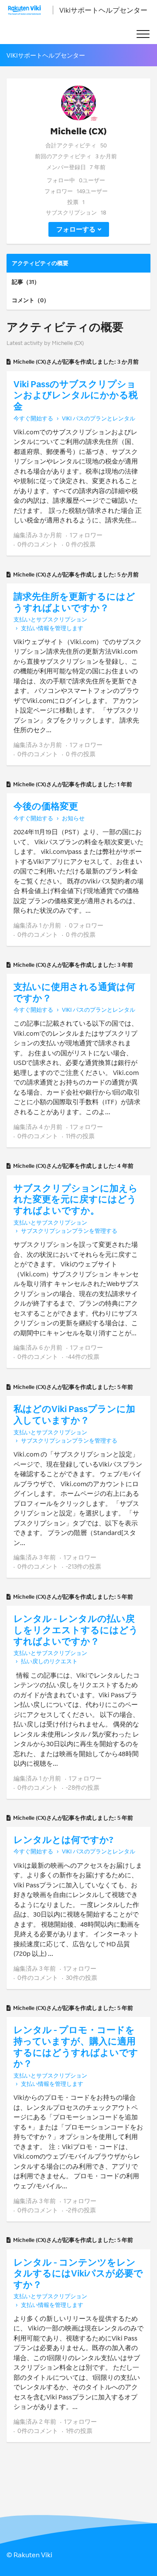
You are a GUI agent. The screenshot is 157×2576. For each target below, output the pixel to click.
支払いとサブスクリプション (50, 619)
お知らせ (73, 818)
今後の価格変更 (46, 806)
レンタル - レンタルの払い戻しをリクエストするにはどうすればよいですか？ (76, 1629)
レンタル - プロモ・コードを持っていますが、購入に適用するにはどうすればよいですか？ (76, 2046)
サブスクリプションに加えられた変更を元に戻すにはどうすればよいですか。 (76, 1199)
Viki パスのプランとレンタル (99, 418)
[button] (143, 34)
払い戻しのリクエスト (49, 1661)
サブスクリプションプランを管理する (69, 1231)
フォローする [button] (76, 229)
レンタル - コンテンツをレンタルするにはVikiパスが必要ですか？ (78, 2273)
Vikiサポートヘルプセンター (103, 10)
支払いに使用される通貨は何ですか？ (74, 992)
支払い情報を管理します (52, 628)
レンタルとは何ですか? (63, 1839)
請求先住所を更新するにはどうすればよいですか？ (74, 602)
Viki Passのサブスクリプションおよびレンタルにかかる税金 (76, 395)
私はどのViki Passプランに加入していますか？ (74, 1414)
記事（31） (26, 282)
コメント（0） (31, 300)
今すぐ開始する (33, 418)
